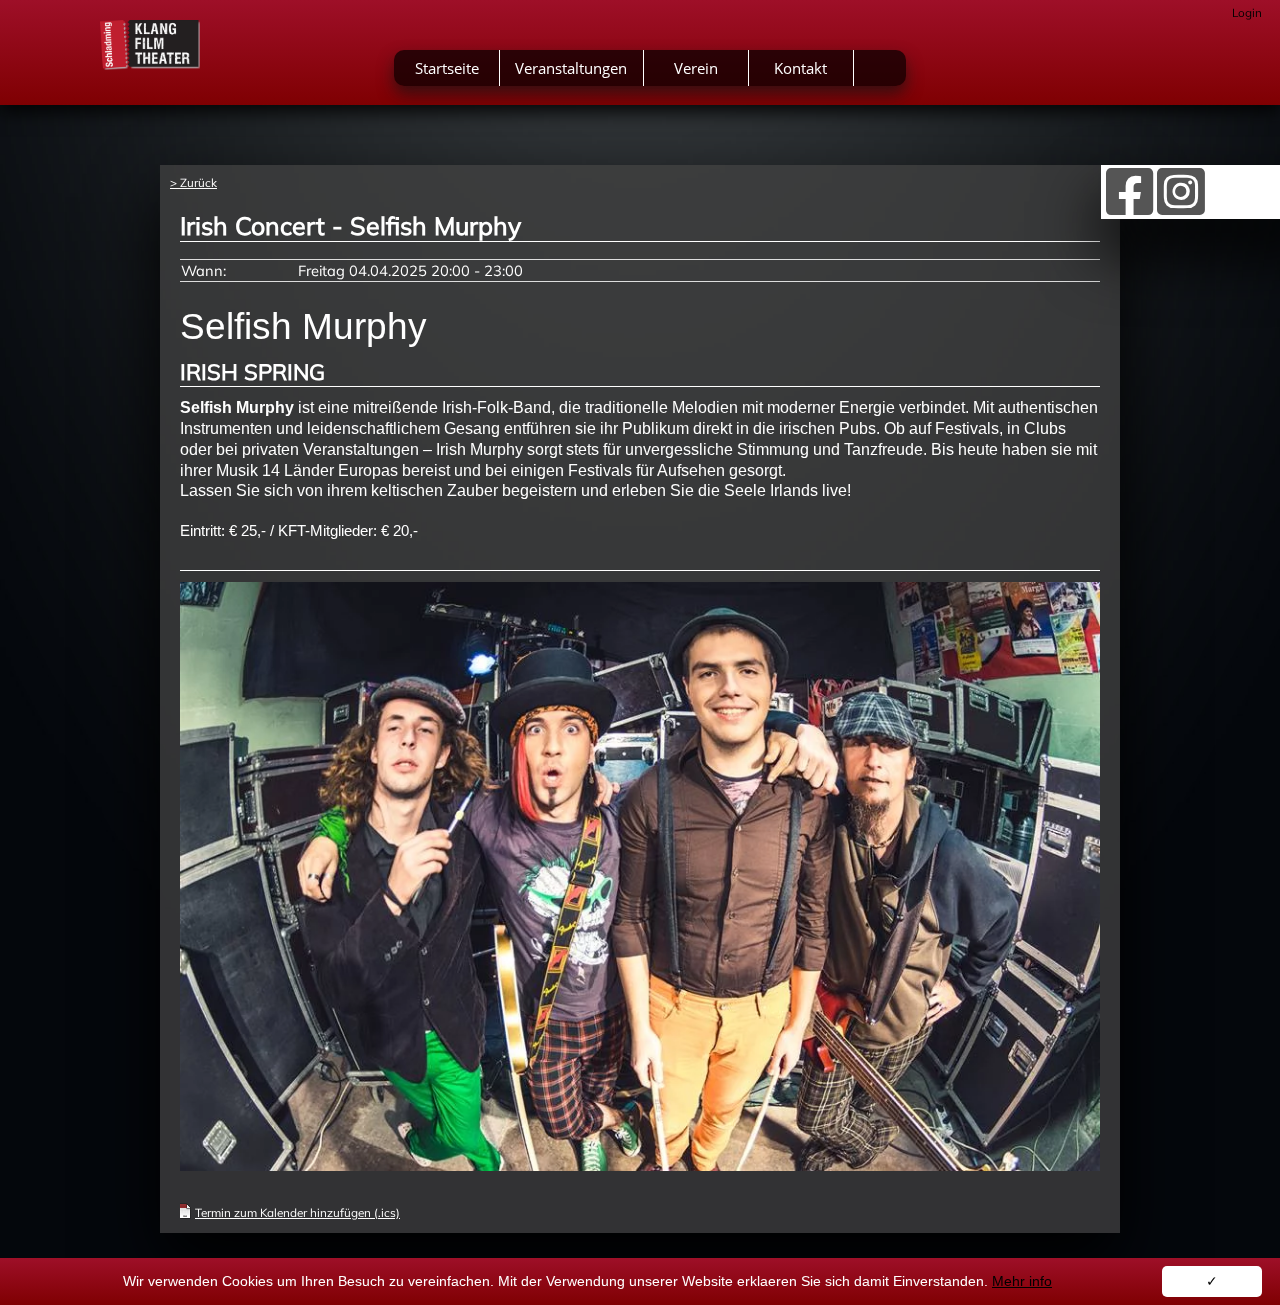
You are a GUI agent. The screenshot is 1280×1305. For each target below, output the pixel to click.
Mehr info (1022, 1281)
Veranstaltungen (571, 68)
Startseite (447, 68)
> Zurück (193, 182)
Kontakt (800, 68)
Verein (696, 68)
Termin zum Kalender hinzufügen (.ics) (297, 1212)
